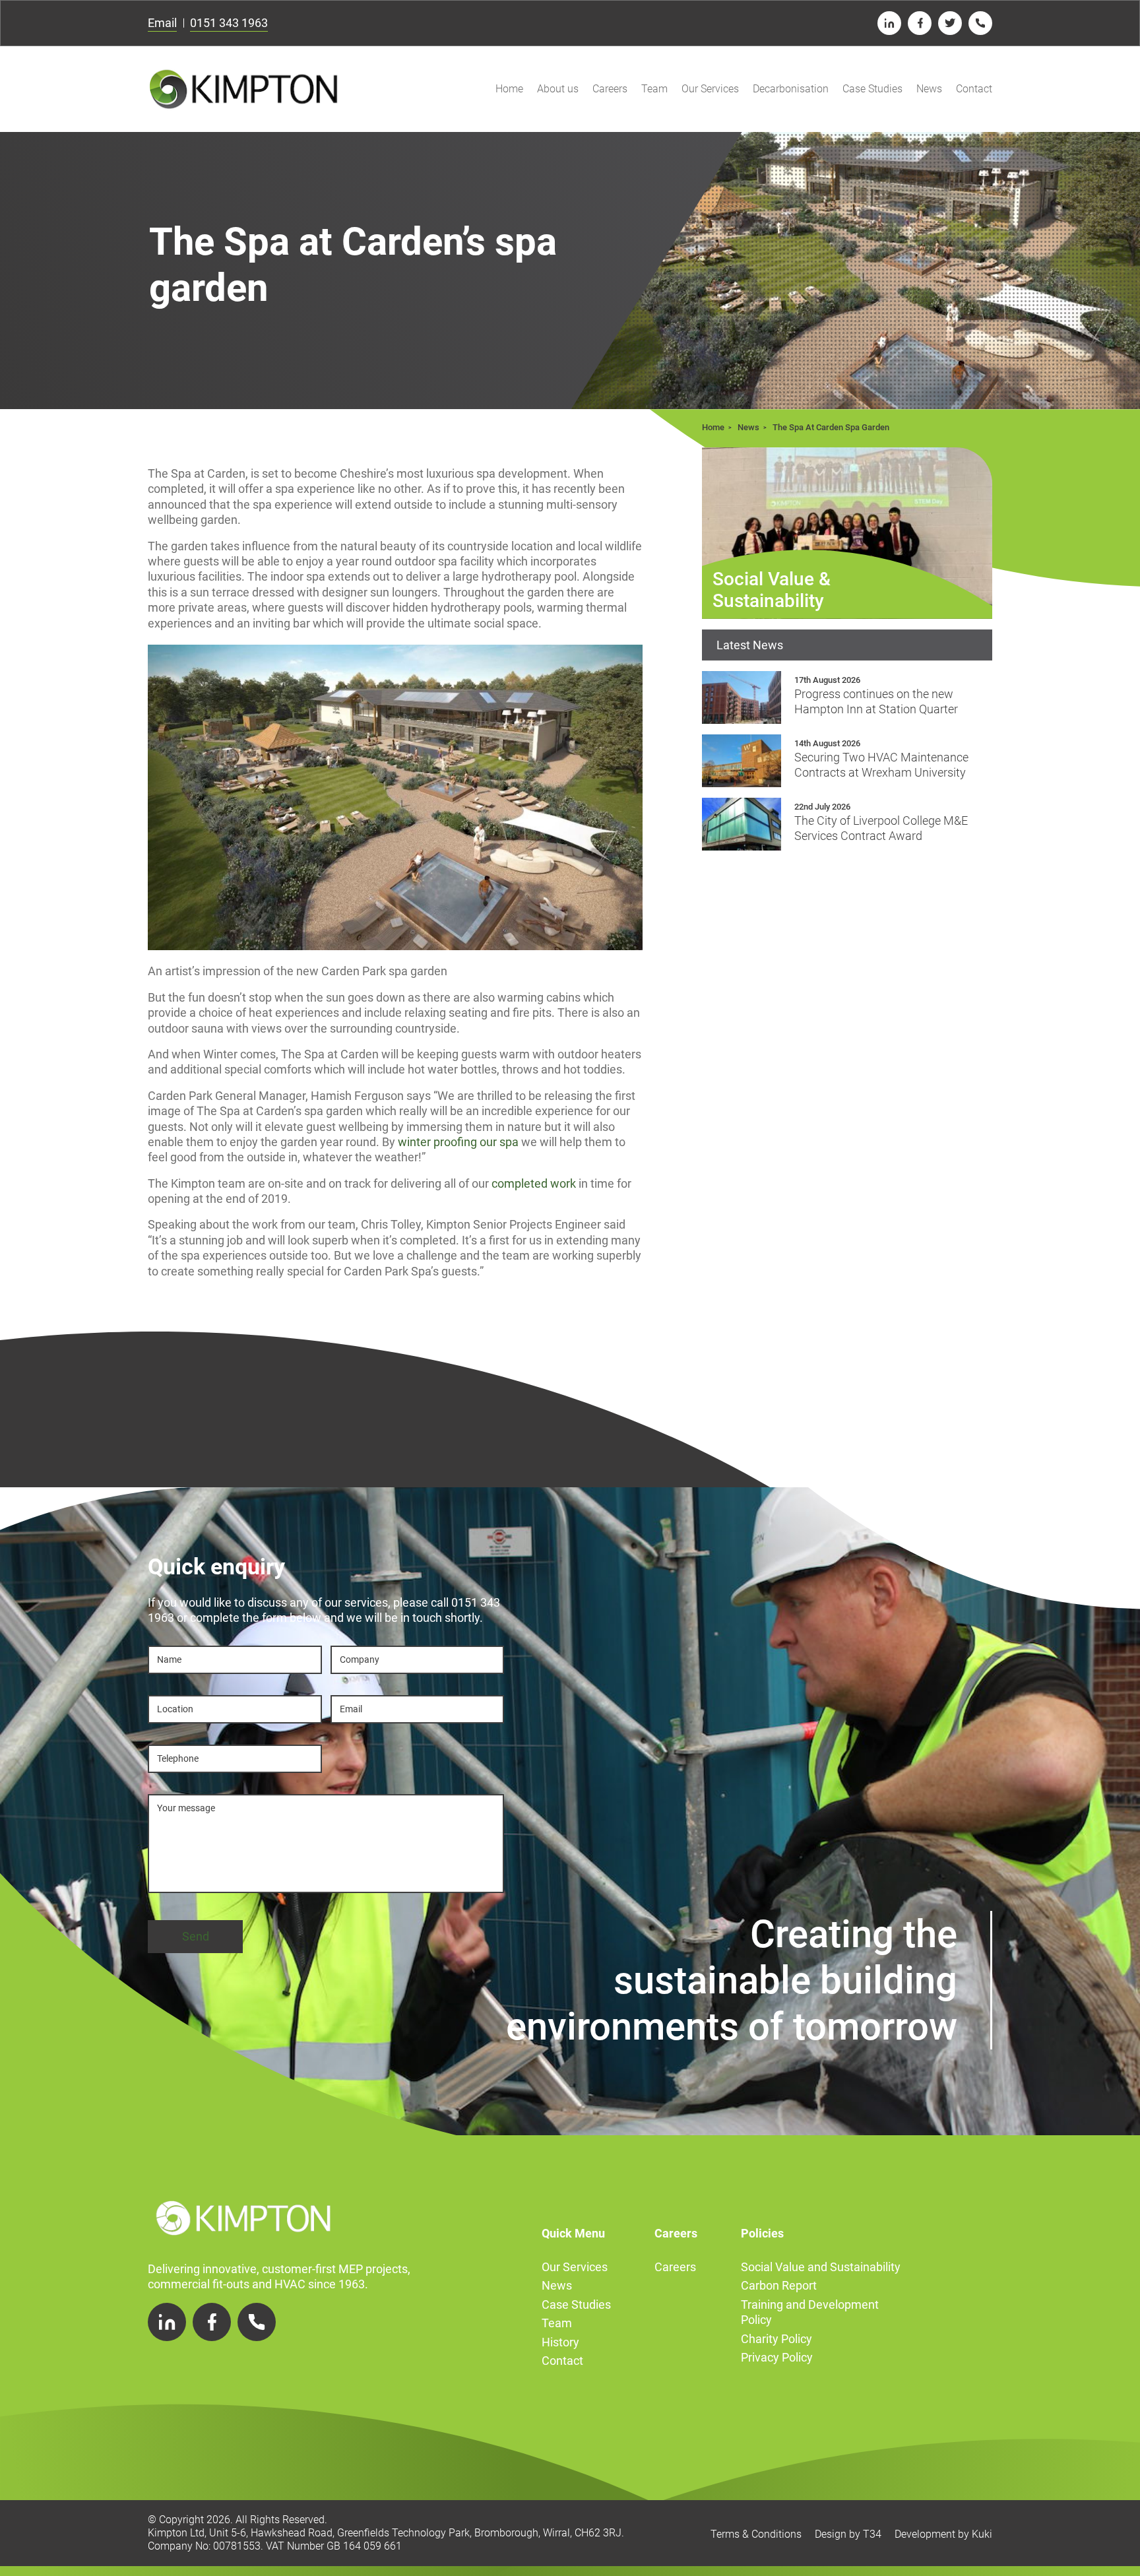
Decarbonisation (791, 89)
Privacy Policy (777, 2357)
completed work (534, 1183)
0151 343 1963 (229, 23)
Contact (974, 89)
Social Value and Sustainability (821, 2267)
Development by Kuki (943, 2534)
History (560, 2342)
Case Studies (872, 89)
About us (558, 89)
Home (509, 89)
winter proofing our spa (458, 1142)
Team (654, 89)
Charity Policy (776, 2339)
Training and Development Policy (810, 2312)
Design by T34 (848, 2534)
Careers (610, 89)
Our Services (710, 89)
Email (162, 23)
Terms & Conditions (756, 2534)
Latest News (750, 645)
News (929, 89)
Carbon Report (779, 2285)
